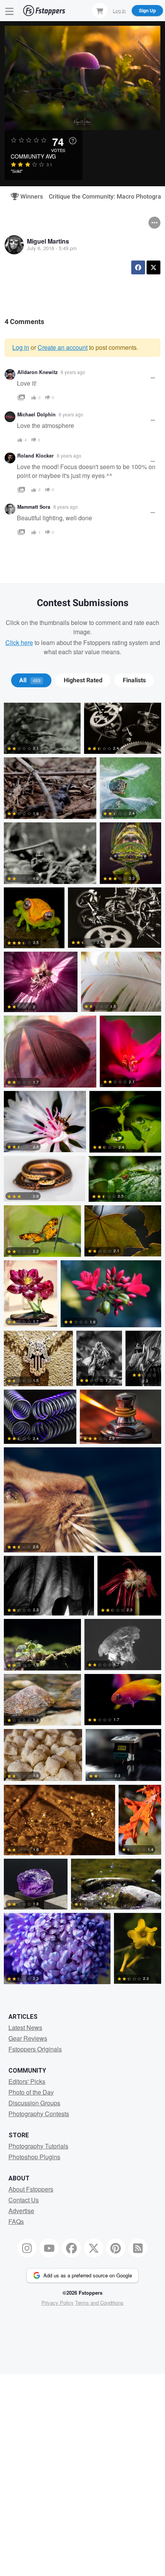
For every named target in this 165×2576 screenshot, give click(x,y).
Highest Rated (83, 680)
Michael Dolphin (36, 414)
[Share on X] (153, 267)
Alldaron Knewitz (37, 372)
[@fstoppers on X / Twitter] (94, 2248)
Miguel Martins (48, 241)
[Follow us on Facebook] (71, 2248)
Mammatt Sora (34, 507)
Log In (119, 10)
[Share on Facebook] (138, 267)
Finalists (134, 680)
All (30, 680)
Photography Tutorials (38, 2146)
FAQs (16, 2221)
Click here (19, 642)
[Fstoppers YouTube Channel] (49, 2248)
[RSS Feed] (138, 2248)
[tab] (31, 680)
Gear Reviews (28, 2038)
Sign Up (147, 10)
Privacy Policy (58, 2303)
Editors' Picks (27, 2081)
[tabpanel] (82, 1345)
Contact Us (24, 2200)
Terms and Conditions (99, 2303)
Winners (28, 197)
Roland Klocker (35, 456)
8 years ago (73, 372)
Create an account (63, 347)
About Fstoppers (31, 2189)
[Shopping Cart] (100, 10)
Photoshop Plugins (34, 2157)
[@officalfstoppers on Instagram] (27, 2248)
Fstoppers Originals (35, 2049)
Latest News (25, 2027)
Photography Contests (39, 2114)
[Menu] (10, 11)
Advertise (21, 2211)
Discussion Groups (34, 2103)
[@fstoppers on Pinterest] (116, 2248)
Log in (21, 347)
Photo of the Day (31, 2092)
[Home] (44, 11)
